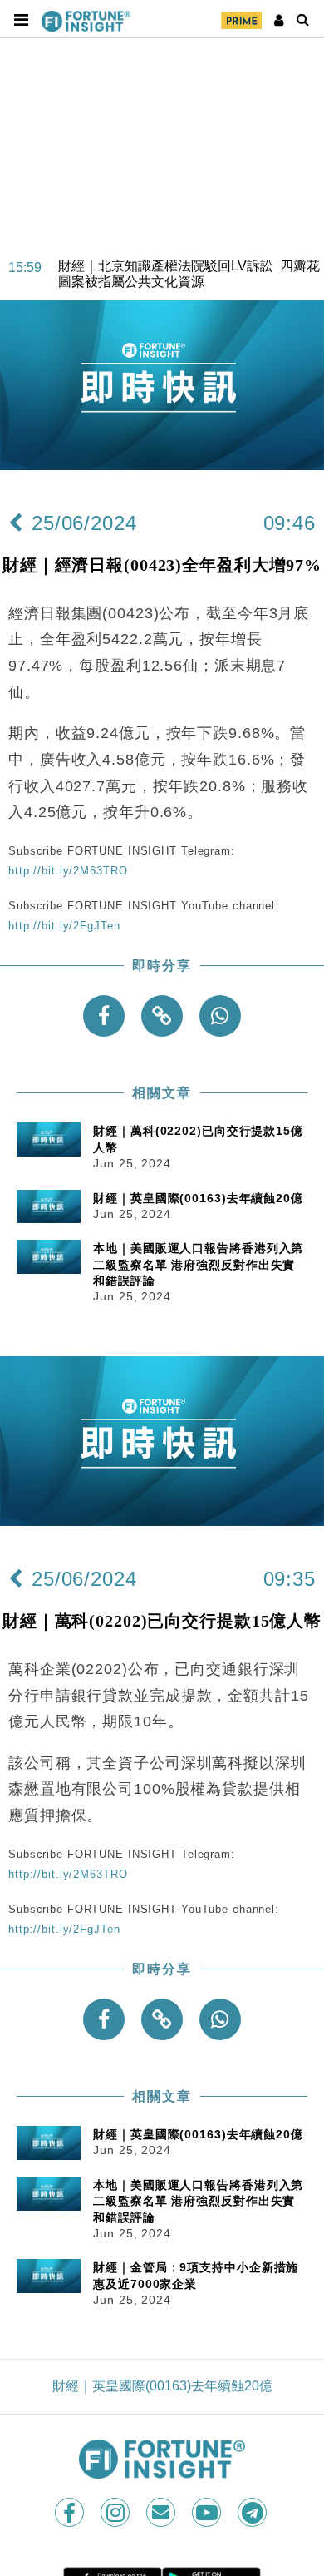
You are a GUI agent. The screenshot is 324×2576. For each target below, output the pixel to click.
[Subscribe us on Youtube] (208, 2512)
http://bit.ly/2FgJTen (64, 926)
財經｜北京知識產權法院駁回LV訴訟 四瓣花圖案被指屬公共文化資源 (189, 263)
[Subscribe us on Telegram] (254, 2512)
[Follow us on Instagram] (117, 2512)
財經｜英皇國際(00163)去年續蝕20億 (198, 1198)
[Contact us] (162, 2512)
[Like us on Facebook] (71, 2512)
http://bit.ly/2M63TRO (68, 871)
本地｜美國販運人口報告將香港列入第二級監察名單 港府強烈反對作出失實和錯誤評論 (198, 1264)
